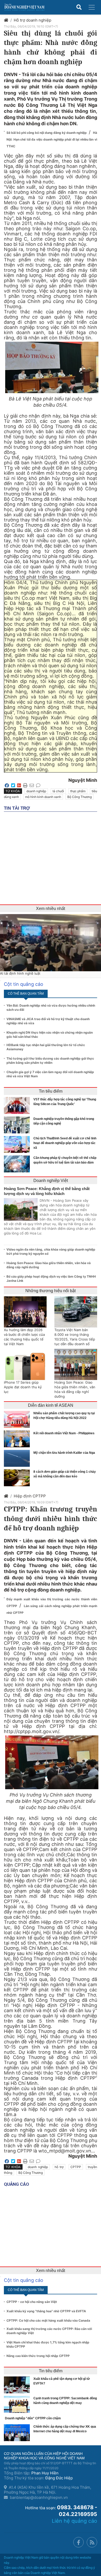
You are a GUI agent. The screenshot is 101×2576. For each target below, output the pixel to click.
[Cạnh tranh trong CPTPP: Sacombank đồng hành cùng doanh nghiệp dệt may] (18, 2404)
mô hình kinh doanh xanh (43, 797)
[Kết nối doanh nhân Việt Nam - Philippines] (18, 1439)
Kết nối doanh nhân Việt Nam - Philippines (64, 1433)
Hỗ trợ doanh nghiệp (33, 20)
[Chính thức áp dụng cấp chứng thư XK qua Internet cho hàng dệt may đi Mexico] (18, 2433)
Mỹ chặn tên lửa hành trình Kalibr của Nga (64, 1453)
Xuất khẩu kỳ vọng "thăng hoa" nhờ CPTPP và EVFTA (46, 2311)
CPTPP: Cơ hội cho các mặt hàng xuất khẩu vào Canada (48, 2320)
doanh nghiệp (36, 791)
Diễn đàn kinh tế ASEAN (51, 1405)
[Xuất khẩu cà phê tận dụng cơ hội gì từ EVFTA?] (18, 2385)
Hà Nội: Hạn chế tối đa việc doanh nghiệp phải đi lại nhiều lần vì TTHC (52, 139)
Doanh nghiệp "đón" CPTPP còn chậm (33, 2418)
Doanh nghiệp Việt (51, 1181)
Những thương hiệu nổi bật (51, 1291)
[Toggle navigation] (92, 7)
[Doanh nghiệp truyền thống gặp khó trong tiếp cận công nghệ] (18, 1125)
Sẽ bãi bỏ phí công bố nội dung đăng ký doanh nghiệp (47, 133)
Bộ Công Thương (80, 797)
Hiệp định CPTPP (30, 1496)
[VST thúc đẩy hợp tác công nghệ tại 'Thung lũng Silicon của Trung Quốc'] (18, 1105)
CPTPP (76, 2167)
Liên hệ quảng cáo (74, 2521)
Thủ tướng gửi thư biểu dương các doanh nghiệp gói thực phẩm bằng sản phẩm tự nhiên (50, 1061)
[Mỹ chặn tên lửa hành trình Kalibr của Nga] (18, 1458)
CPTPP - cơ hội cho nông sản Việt (32, 2302)
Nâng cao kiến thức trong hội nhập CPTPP (38, 2356)
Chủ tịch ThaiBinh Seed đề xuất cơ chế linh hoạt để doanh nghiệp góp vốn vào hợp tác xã (65, 1143)
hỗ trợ (59, 2167)
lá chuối (58, 791)
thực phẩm (78, 791)
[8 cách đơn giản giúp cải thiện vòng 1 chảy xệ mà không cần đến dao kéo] (18, 1478)
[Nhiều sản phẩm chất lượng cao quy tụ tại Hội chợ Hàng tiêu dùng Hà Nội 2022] (18, 1419)
